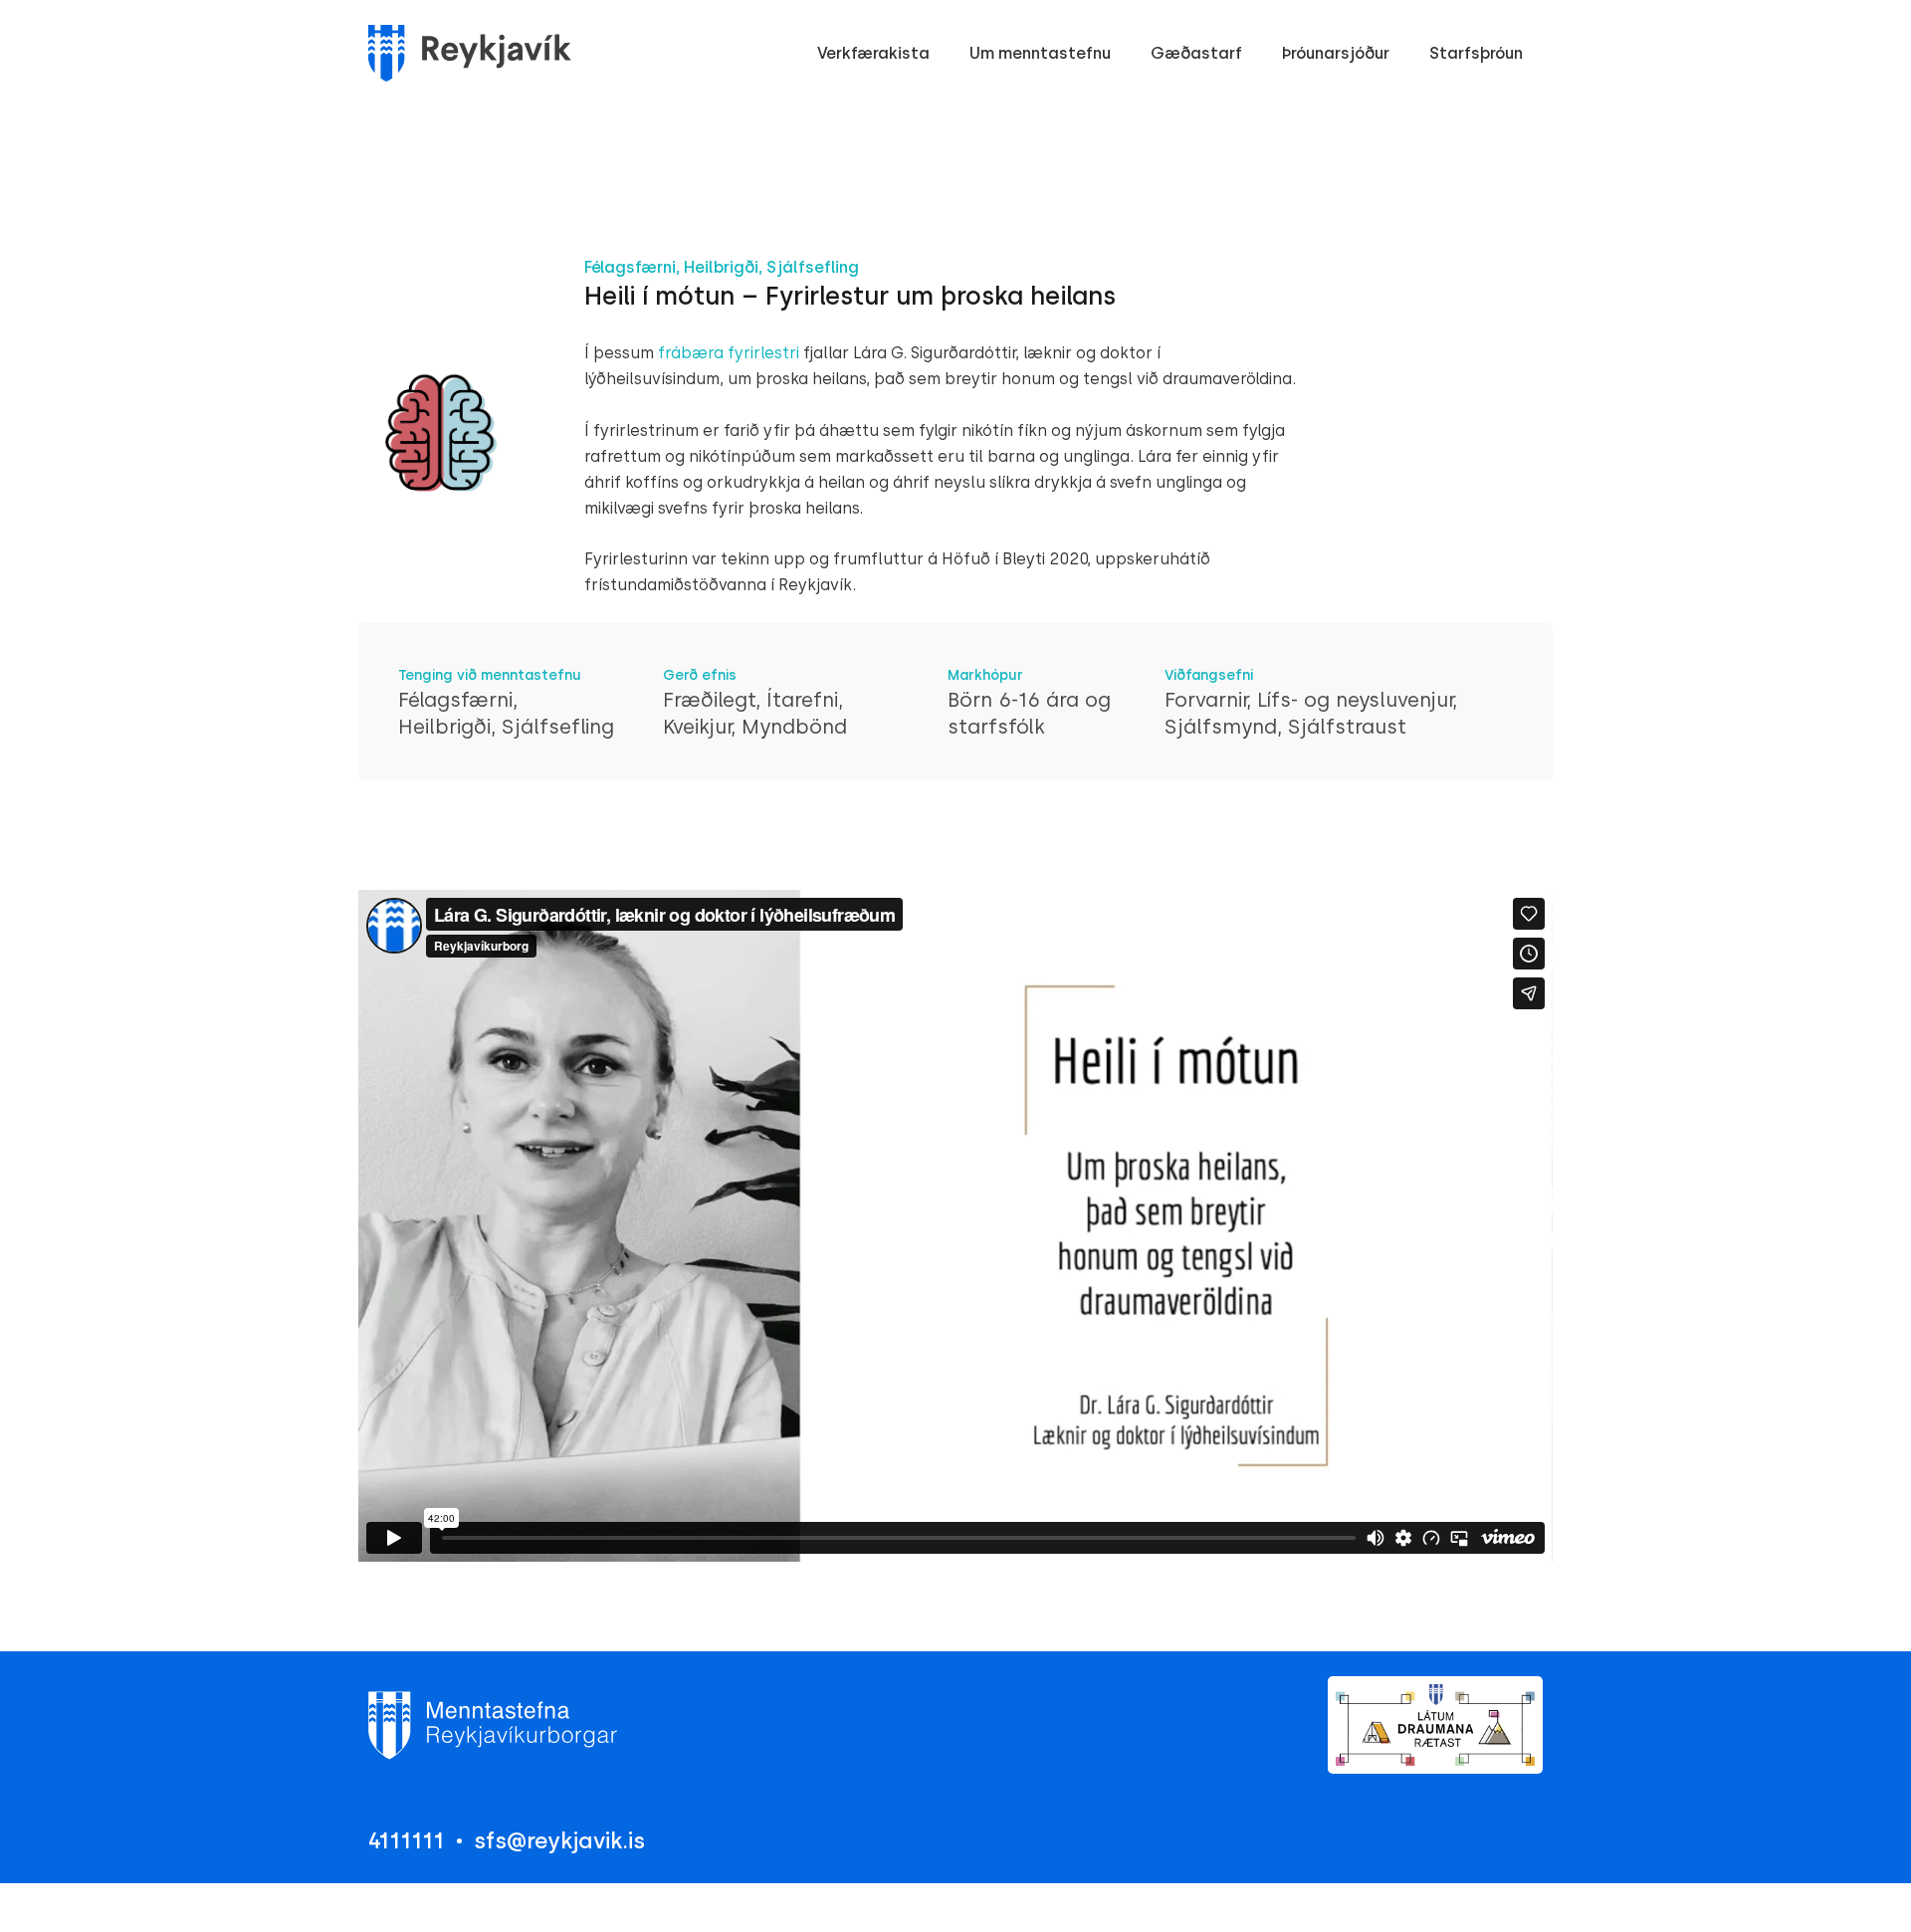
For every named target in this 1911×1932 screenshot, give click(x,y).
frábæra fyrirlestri (727, 353)
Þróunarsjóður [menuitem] (1336, 53)
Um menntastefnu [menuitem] (1040, 53)
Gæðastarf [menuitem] (1196, 53)
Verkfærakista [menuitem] (873, 53)
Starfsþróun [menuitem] (1476, 53)
